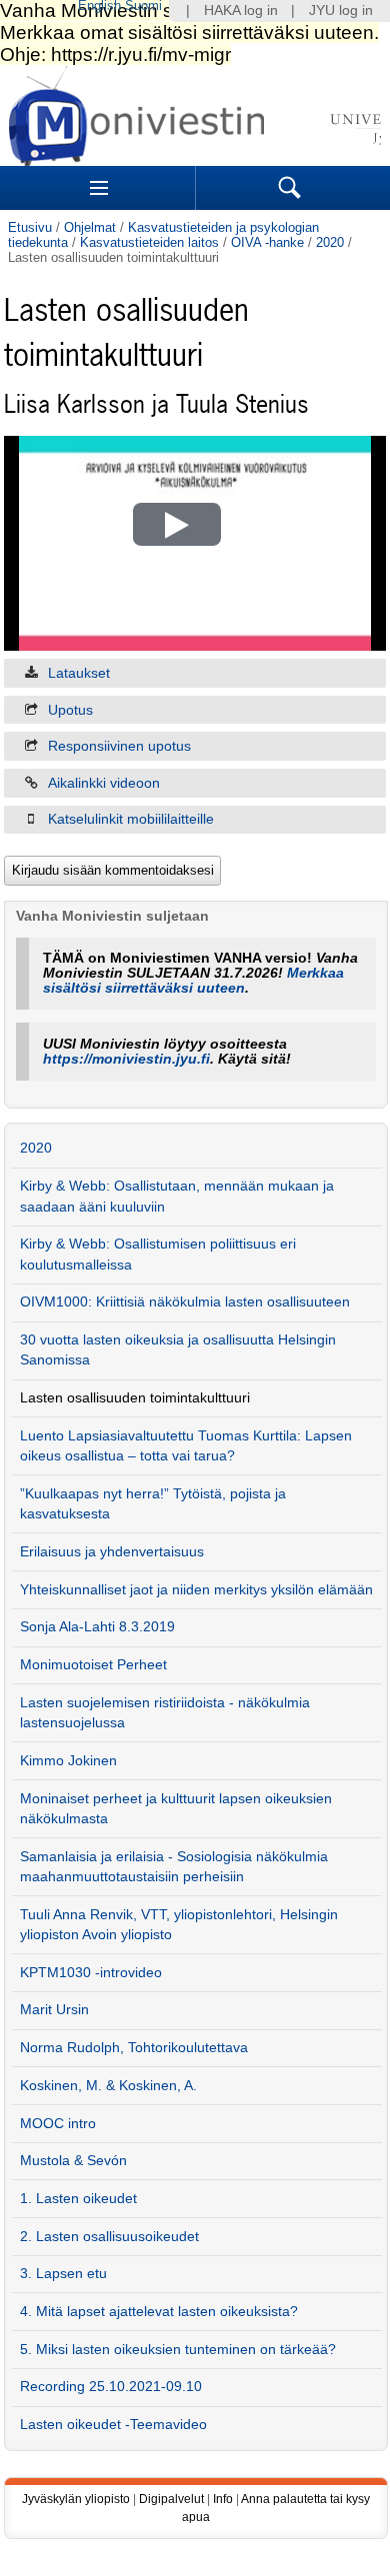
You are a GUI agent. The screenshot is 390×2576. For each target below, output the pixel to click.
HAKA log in (241, 10)
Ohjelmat (90, 227)
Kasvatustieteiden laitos (149, 242)
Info (223, 2499)
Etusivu (30, 227)
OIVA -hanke (267, 242)
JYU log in (341, 10)
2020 (330, 242)
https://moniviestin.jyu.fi (126, 1059)
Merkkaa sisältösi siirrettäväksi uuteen (193, 981)
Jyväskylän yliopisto (76, 2499)
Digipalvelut (171, 2499)
